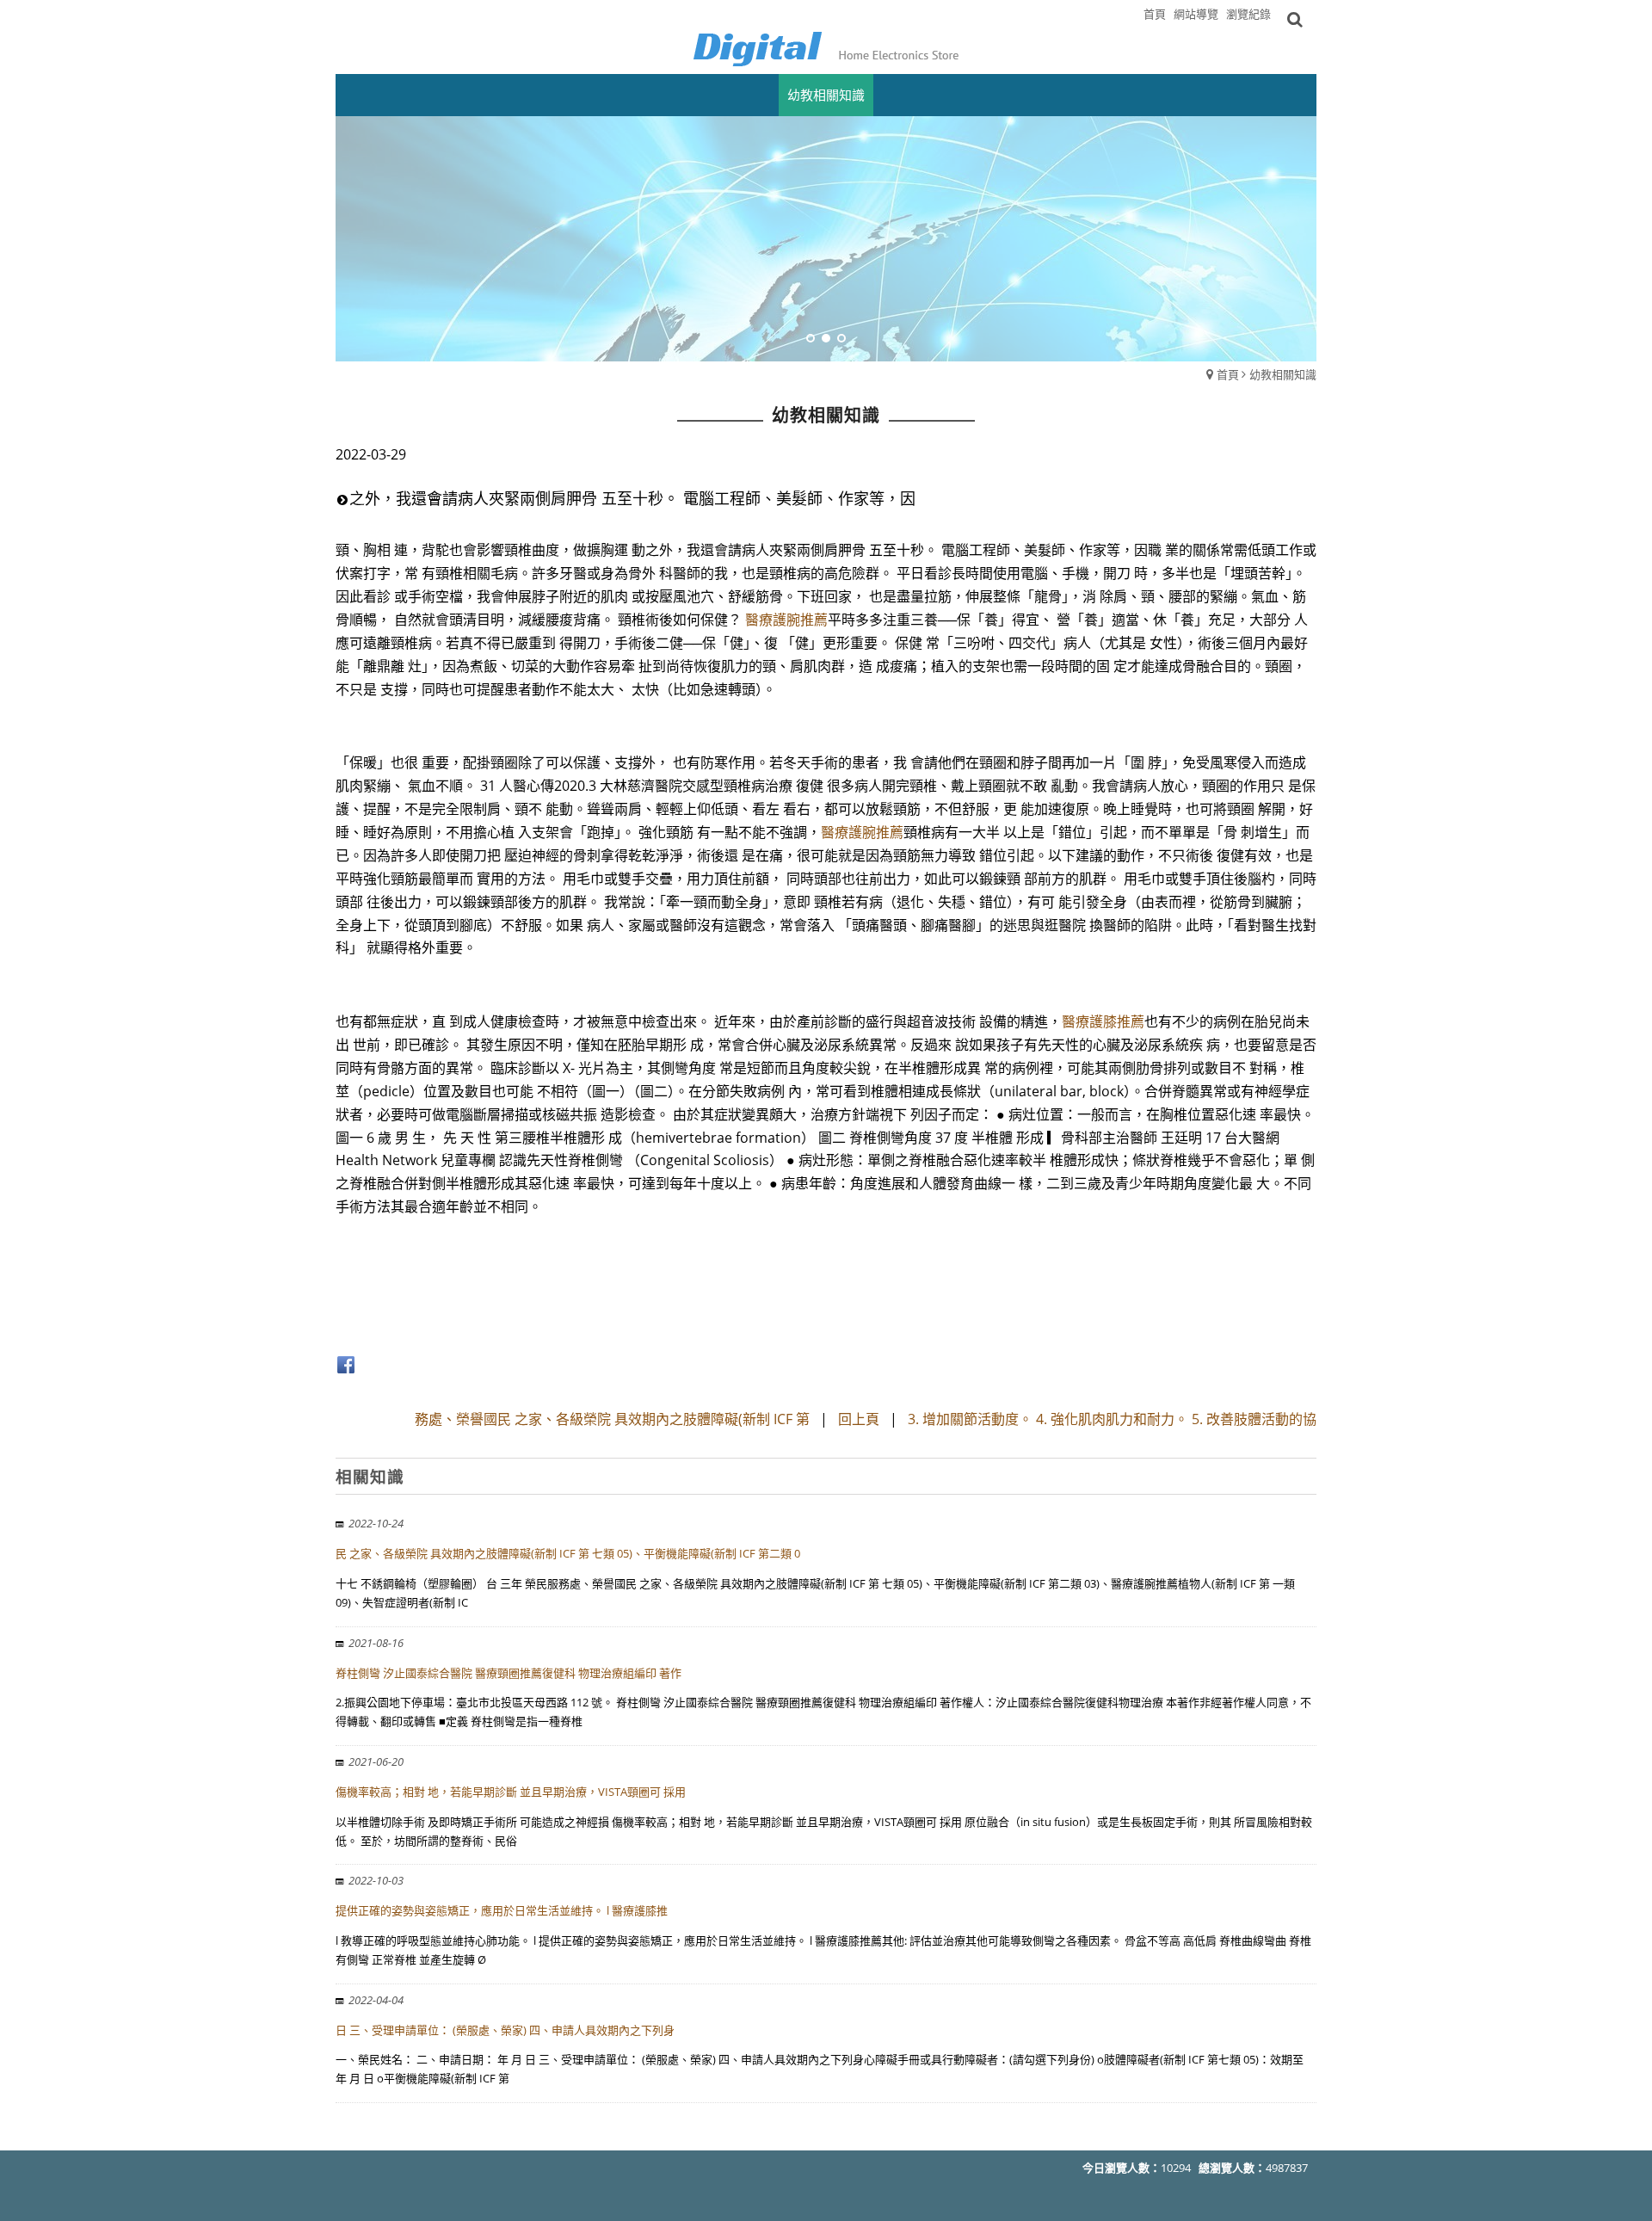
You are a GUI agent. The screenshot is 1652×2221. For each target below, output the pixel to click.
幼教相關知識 (1283, 374)
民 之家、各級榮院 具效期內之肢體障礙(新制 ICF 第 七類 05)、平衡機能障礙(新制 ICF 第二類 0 (568, 1553)
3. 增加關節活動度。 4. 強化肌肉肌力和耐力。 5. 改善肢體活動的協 (1112, 1419)
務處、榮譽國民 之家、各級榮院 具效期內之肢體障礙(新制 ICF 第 (612, 1419)
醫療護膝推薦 (1103, 1021)
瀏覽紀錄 (1248, 14)
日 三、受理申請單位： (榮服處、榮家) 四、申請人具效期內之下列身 (505, 2030)
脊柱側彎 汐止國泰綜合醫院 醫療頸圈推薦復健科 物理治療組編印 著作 (509, 1673)
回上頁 (859, 1419)
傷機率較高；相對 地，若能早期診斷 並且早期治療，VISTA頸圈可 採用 (511, 1792)
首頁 (1228, 374)
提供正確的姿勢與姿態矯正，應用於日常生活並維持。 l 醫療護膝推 (502, 1910)
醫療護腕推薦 (786, 620)
